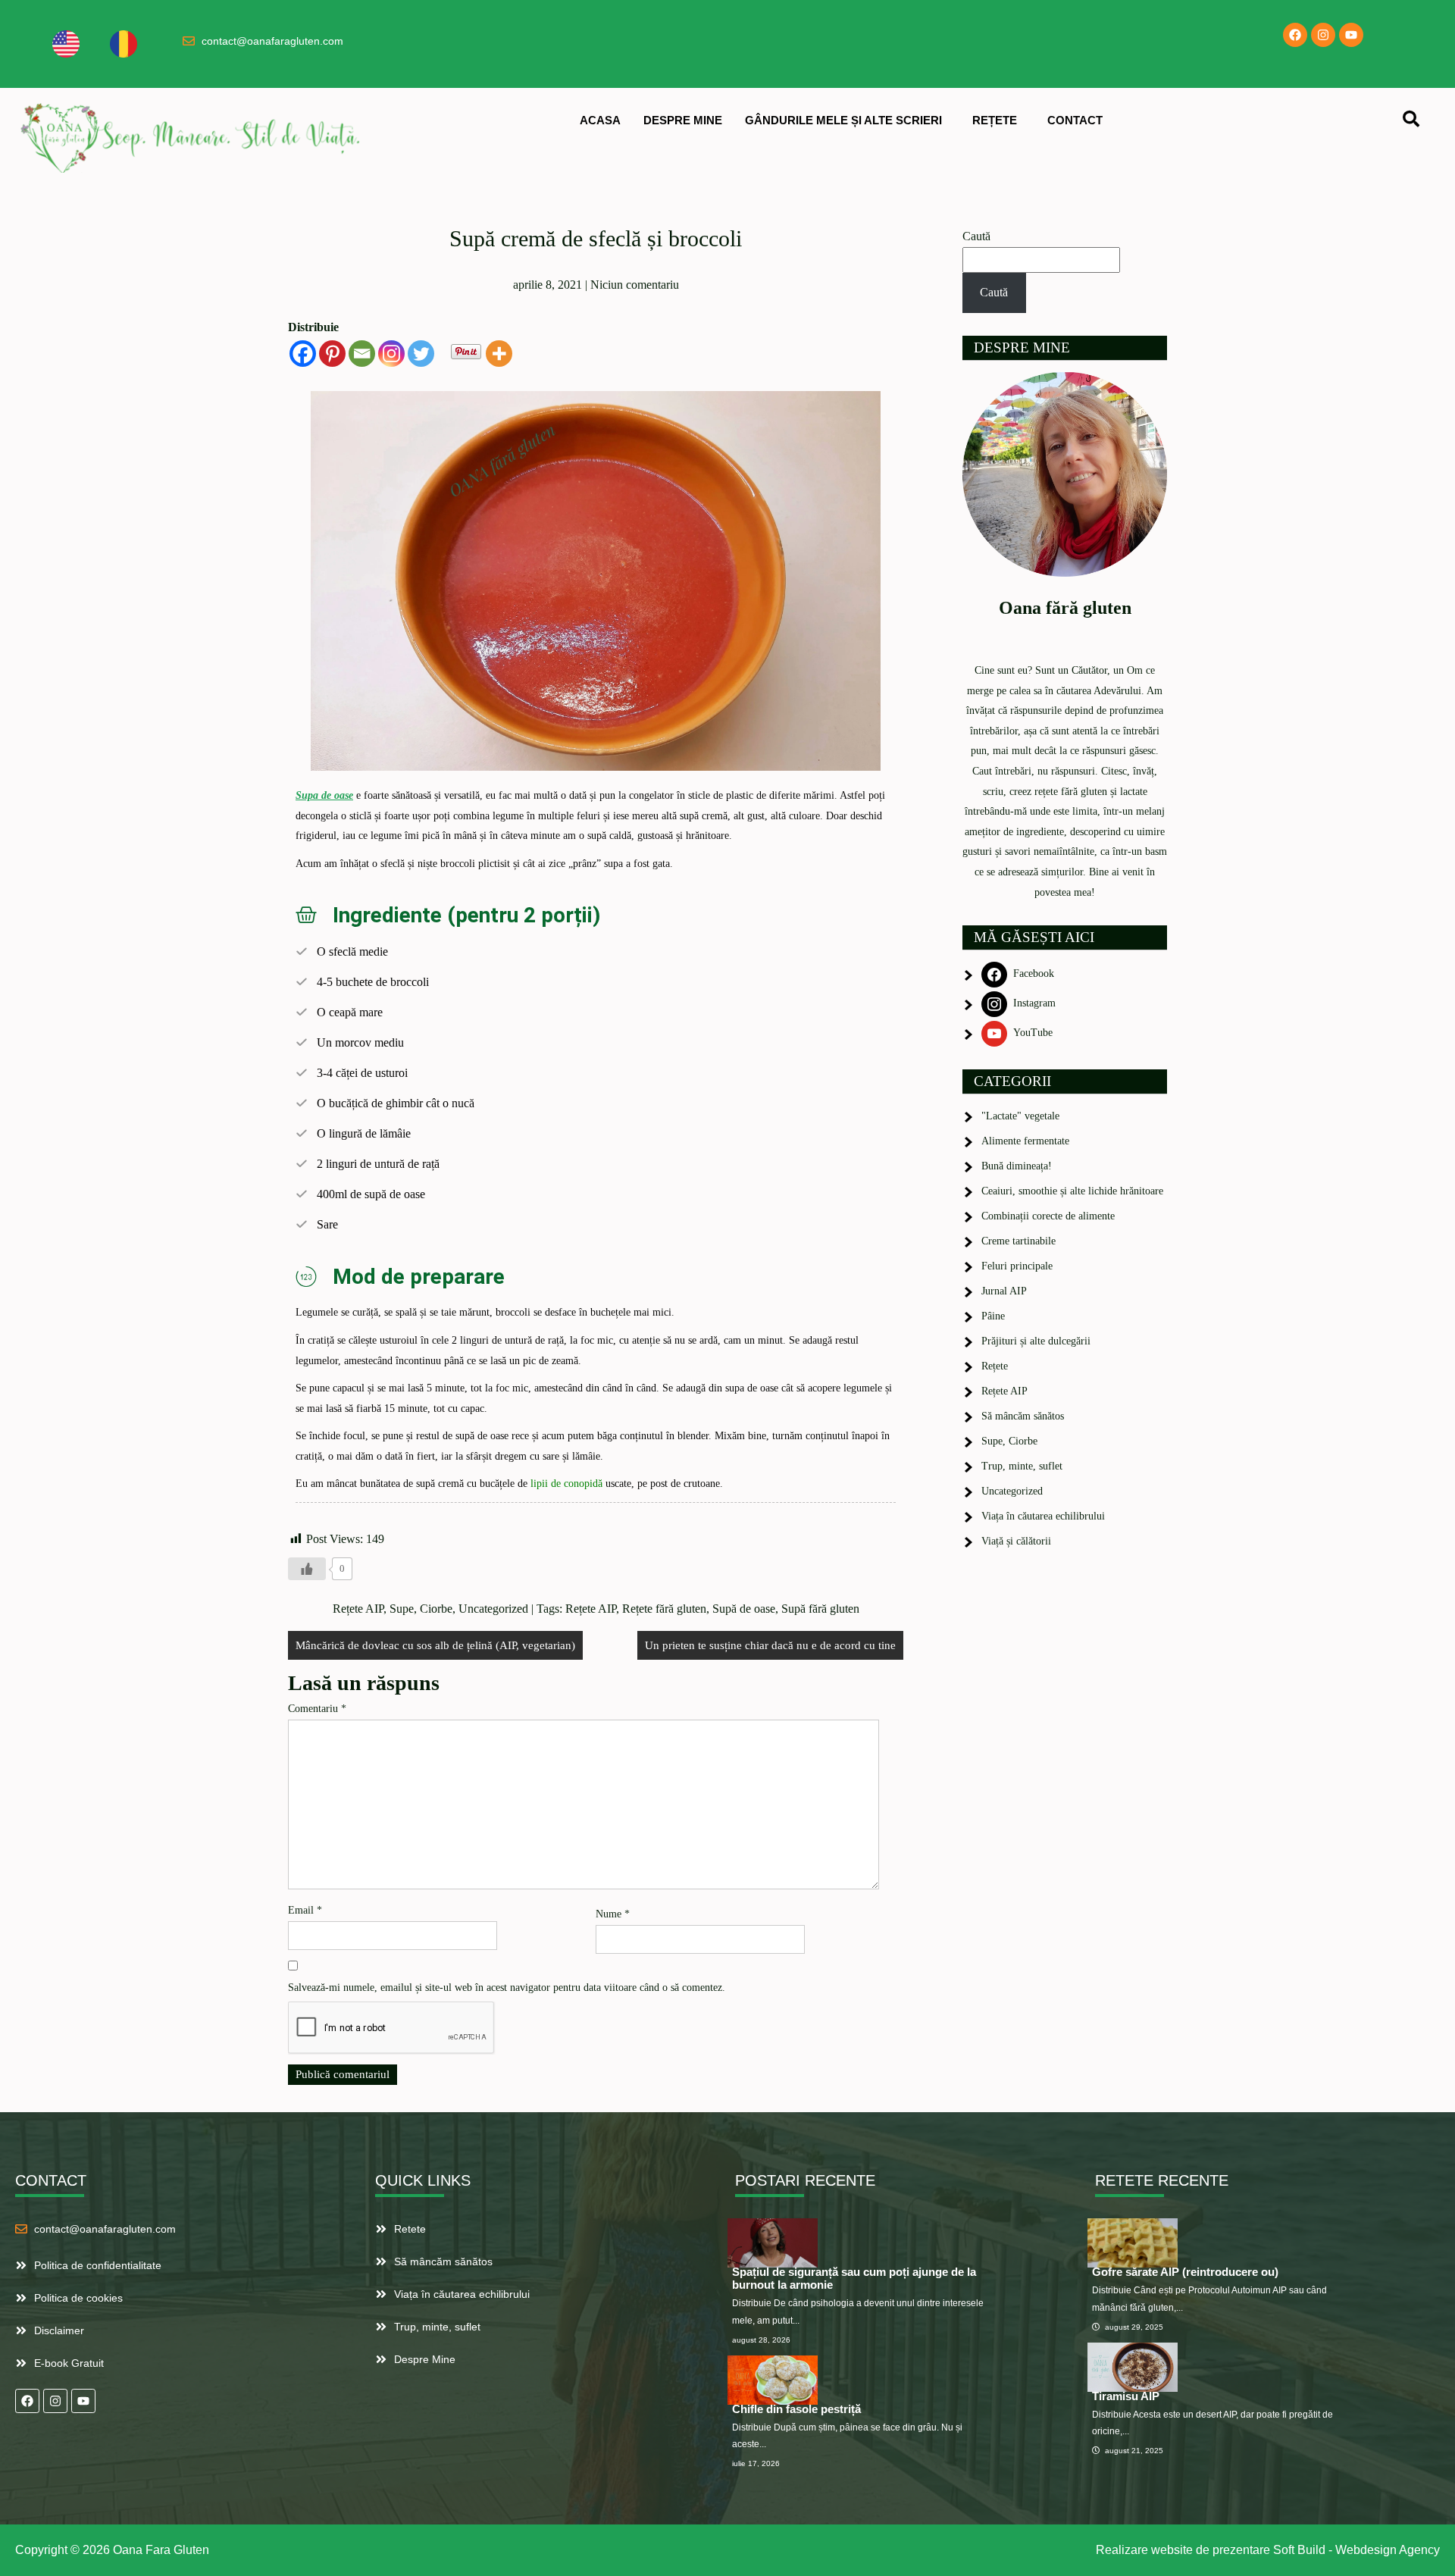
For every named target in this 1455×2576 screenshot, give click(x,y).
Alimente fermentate (1025, 1141)
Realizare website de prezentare (1183, 2550)
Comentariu (317, 1709)
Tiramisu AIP (1126, 2396)
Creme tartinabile (1018, 1241)
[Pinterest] (332, 354)
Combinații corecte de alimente (1048, 1216)
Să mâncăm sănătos (1023, 1416)
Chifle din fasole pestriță (796, 2409)
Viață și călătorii (1016, 1541)
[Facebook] (1295, 35)
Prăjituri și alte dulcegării (1036, 1341)
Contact (1075, 120)
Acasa (600, 120)
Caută (976, 236)
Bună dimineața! (1017, 1166)
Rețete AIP (358, 1609)
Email (305, 1910)
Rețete (995, 120)
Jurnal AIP (1004, 1291)
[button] (847, 120)
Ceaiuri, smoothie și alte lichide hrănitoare (1072, 1191)
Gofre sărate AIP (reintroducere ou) (1185, 2272)
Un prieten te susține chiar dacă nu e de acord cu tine (770, 1645)
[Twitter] (421, 354)
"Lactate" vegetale (1020, 1116)
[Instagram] (1323, 35)
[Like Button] (307, 1569)
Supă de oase (744, 1609)
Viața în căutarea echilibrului (1043, 1516)
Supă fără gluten (820, 1609)
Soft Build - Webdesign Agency (1356, 2550)
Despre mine (683, 120)
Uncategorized (493, 1609)
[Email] (362, 354)
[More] (499, 354)
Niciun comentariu (635, 285)
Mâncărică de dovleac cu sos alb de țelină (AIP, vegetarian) (435, 1645)
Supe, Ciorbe (421, 1609)
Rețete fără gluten (664, 1609)
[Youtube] (1351, 35)
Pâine (993, 1316)
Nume (613, 1914)
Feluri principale (1017, 1266)
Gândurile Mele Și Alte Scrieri (843, 120)
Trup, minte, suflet (1022, 1466)
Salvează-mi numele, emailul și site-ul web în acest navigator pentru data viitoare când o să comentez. (507, 1988)
